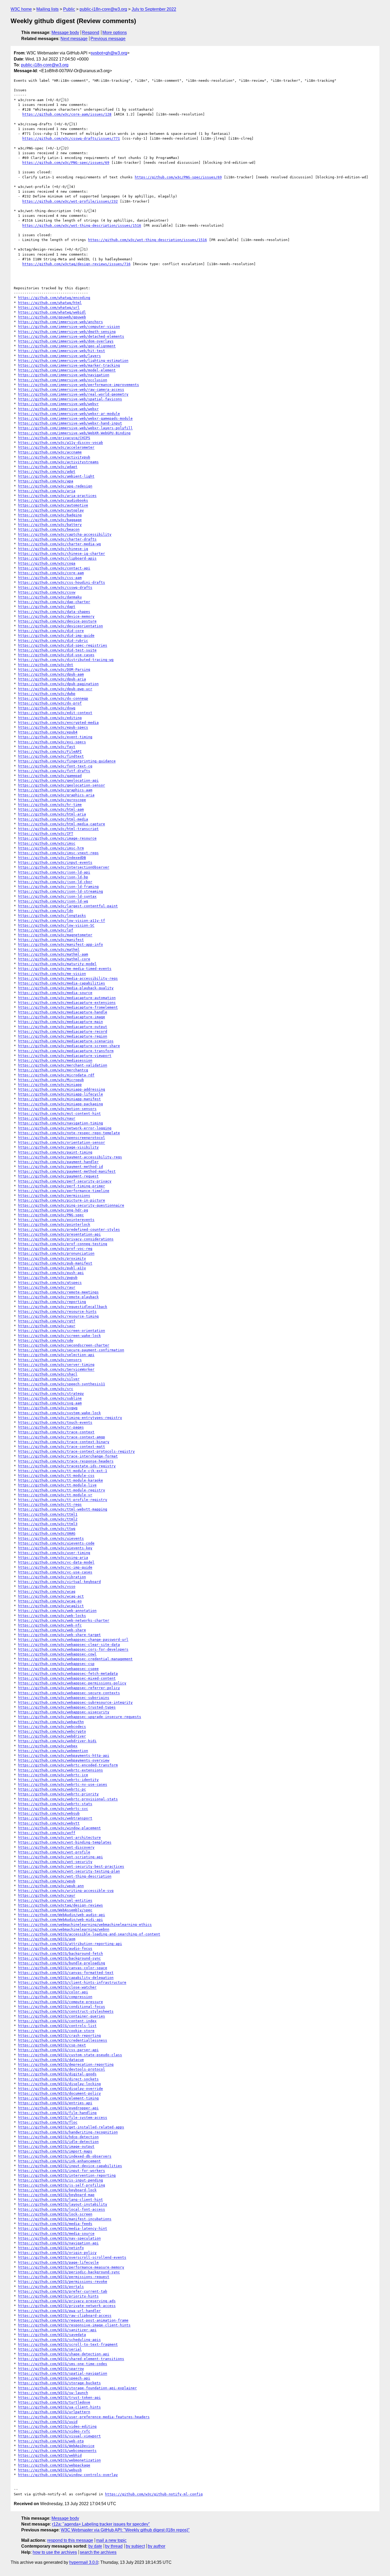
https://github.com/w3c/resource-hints (57, 1311)
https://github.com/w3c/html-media (53, 819)
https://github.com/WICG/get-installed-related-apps (71, 2127)
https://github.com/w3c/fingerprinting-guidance (67, 761)
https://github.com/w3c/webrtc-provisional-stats (68, 1799)
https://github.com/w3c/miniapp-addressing (62, 1089)
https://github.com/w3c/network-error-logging (65, 1128)
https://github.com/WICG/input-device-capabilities (70, 2166)
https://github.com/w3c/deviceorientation (60, 626)
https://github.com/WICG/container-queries (62, 2016)
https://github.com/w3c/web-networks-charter (64, 1620)
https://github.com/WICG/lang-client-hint (60, 2200)
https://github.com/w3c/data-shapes (54, 612)
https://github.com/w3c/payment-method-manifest (67, 1171)
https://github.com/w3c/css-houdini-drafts (62, 582)
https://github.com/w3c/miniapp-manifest (59, 1099)
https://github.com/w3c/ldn (46, 911)
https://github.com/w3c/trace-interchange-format (68, 1456)
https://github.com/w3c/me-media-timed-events (65, 969)
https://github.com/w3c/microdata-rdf (56, 1075)
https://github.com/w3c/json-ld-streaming (60, 891)
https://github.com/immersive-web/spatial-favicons (70, 399)
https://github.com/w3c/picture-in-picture (62, 1200)
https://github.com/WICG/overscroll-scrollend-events (72, 2257)
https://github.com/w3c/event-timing (55, 737)
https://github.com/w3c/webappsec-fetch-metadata (68, 1673)
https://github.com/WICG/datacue (51, 2060)
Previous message (108, 39)
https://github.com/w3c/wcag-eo (50, 1601)
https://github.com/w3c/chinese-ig (53, 549)
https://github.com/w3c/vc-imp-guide (55, 1567)
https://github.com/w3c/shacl (48, 1374)
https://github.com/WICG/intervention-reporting (67, 2175)
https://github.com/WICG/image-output (56, 2146)
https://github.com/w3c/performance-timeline (64, 1191)
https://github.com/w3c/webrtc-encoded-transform (68, 1765)
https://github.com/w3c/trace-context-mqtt (62, 1447)
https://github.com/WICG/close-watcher (57, 1987)
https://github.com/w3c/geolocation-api (58, 780)
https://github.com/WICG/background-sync (59, 1958)
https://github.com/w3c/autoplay (51, 510)
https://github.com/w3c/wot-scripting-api (60, 1857)
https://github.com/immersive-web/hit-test (62, 351)
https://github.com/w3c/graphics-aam (55, 790)
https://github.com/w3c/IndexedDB (52, 858)
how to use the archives (55, 2552)
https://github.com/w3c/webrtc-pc (52, 1789)
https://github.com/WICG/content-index (57, 2021)
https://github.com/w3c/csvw (47, 592)
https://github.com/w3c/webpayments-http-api (64, 1756)
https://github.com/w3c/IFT (46, 833)
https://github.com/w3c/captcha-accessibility (65, 534)
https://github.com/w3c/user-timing (54, 1553)
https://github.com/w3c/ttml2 (48, 1519)
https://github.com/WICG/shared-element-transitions (71, 2359)
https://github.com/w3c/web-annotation (57, 1611)
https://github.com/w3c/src (46, 1389)
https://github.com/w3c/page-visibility (58, 1147)
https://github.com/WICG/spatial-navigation (63, 2373)
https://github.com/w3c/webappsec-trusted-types (67, 1707)
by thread (114, 2546)
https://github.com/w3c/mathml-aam (53, 954)
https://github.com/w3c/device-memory (56, 616)
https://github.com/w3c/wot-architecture (59, 1838)
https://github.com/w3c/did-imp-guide (56, 636)
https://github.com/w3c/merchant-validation (63, 1065)
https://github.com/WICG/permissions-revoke (63, 2282)
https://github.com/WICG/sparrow (51, 2369)
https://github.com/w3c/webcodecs (52, 1727)
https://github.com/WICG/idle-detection (58, 2142)
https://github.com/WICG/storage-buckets (59, 2383)
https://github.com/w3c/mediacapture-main (60, 1022)
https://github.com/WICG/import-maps (55, 2151)
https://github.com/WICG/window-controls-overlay (68, 2475)
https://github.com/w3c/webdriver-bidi (57, 1741)
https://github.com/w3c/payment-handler (58, 1162)
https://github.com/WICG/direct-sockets (58, 2079)
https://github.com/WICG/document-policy (59, 2093)
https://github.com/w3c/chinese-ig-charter (62, 553)
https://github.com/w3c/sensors (50, 1360)
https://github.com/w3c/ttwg (47, 1529)
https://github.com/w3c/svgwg (48, 1408)
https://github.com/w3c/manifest (51, 940)
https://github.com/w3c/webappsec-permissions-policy (72, 1683)
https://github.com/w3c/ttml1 (48, 1514)
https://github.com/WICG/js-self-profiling (62, 2185)
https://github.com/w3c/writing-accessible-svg (66, 1891)
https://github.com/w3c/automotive (53, 505)
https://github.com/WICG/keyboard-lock (57, 2190)
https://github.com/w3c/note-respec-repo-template (69, 1133)
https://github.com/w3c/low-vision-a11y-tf (62, 921)
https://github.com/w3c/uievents (51, 1538)
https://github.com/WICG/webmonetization (59, 2460)
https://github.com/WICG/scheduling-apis (59, 2340)
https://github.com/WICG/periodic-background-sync (69, 2272)
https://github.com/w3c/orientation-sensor (62, 1142)
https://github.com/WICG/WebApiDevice (56, 2446)
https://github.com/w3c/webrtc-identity (58, 1780)
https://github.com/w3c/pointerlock (54, 1224)
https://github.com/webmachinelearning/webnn (64, 1929)
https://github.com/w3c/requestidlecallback (63, 1307)
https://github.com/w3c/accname (50, 452)
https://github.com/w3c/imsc (47, 843)
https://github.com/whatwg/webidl (52, 312)
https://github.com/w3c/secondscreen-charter (64, 1345)
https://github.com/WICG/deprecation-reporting (66, 2064)
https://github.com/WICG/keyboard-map (56, 2195)
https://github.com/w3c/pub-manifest (55, 1263)
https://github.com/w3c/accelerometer (56, 447)
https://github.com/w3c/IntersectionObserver (64, 867)
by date (95, 2546)
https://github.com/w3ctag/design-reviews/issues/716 (76, 264)
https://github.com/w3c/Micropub (51, 1080)
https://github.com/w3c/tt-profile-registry (63, 1500)
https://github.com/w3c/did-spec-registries (63, 645)
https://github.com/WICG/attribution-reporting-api (70, 1944)
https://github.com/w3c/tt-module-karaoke (60, 1480)
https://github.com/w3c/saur (47, 1326)
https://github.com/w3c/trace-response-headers (66, 1461)
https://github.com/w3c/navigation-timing (60, 1123)
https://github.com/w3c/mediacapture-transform (66, 1051)
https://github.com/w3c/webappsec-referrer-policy (69, 1688)
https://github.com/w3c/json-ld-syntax (57, 896)
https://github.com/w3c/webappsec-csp (56, 1664)
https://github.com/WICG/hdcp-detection (58, 2137)
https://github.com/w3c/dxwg (47, 708)
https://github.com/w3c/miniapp (50, 1085)
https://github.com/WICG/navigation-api (58, 2243)
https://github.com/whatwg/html (50, 303)
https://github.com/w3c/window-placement (59, 1828)
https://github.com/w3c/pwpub (48, 1278)
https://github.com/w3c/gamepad (50, 776)
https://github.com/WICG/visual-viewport (59, 2436)
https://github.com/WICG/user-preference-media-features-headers (84, 2417)
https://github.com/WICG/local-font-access (62, 2209)
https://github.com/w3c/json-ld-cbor (55, 882)
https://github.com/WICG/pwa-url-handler (59, 2311)
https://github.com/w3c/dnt (46, 665)
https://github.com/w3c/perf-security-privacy (65, 1181)
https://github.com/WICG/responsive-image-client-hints (74, 2325)
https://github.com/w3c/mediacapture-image (62, 1017)
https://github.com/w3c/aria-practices (57, 496)
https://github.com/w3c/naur (47, 1118)
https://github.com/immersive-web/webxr (58, 409)
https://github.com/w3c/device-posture (57, 621)
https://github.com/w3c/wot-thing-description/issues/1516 (82, 225)
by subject (135, 2546)
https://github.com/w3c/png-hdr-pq (53, 1210)
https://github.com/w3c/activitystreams (58, 462)
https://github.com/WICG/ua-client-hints (59, 2407)
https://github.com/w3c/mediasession (55, 1060)
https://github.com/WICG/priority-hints (58, 2296)
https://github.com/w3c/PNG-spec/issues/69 (66, 163)
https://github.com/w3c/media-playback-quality (66, 988)
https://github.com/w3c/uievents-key (55, 1548)
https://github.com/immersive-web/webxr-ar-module (69, 414)
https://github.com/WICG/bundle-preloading (62, 1963)
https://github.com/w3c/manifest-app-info (60, 944)
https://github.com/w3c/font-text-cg (55, 766)
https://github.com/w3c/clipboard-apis (57, 558)
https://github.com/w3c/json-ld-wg (53, 901)
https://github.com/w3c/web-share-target (59, 1635)
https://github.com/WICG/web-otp (51, 2441)
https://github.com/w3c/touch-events (55, 1422)
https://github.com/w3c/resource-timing (58, 1316)
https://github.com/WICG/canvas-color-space (63, 1968)
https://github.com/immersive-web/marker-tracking (69, 365)
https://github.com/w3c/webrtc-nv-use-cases (63, 1784)
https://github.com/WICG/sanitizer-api (57, 2330)
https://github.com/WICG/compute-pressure (60, 2002)
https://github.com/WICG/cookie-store (56, 2031)
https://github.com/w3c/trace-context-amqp (62, 1437)
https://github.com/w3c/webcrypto (52, 1731)
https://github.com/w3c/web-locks (52, 1616)
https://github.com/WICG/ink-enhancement (59, 2161)
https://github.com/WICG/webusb (50, 2470)
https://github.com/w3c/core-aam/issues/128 (67, 114)
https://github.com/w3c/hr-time (50, 805)
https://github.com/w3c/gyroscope (52, 800)
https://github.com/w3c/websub (49, 1813)
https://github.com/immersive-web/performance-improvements (79, 385)
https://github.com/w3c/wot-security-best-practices (71, 1866)
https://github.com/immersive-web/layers (59, 356)
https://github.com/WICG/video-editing (57, 2426)
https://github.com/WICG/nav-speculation (59, 2238)
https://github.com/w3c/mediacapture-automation (67, 998)
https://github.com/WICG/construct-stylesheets (66, 2011)
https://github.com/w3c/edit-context (55, 713)
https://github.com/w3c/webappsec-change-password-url (73, 1640)
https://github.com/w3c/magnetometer (55, 935)
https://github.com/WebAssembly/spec (55, 1910)
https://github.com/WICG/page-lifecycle (58, 2262)
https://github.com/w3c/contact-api (54, 568)
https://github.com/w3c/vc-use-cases (55, 1572)
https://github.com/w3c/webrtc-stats (55, 1804)
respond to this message (70, 2540)
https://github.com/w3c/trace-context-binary (64, 1442)
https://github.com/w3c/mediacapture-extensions (67, 1003)
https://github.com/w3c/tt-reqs (50, 1504)
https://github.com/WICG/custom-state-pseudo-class (70, 2055)
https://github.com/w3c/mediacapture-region (63, 1036)
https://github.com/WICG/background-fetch (60, 1953)
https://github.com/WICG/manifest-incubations (65, 2219)
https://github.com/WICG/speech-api (54, 2378)
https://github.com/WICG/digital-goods (57, 2074)
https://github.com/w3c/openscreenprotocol (62, 1138)
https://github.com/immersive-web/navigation (64, 375)
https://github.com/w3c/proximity (52, 1258)
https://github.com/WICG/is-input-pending (60, 2180)
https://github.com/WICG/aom (47, 1939)
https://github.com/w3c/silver (49, 1379)
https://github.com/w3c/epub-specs (53, 727)
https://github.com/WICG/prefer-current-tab (63, 2291)
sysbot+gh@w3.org (109, 53)
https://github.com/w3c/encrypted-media (58, 723)
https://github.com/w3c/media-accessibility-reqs (68, 978)
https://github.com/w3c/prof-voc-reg (55, 1249)
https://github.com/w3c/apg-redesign (55, 486)
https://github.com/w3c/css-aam (50, 578)
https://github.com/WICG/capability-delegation (66, 1978)
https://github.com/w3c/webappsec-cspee (58, 1669)
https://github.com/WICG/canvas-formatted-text (66, 1973)
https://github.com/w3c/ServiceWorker (56, 1369)
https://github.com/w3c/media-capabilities (62, 983)
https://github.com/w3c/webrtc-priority (58, 1794)
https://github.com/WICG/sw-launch (53, 2393)
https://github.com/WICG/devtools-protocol (62, 2069)
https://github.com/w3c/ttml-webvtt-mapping (63, 1509)
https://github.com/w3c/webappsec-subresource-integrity (75, 1702)
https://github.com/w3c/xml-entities (55, 1900)
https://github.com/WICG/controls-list (57, 2026)
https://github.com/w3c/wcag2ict (51, 1606)
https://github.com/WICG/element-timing (58, 2098)
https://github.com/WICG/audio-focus (55, 1948)
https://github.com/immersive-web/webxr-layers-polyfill (75, 428)
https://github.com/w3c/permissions (54, 1196)
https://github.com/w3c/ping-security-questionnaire (71, 1205)
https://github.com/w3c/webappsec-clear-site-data (69, 1645)
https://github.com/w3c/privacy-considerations (66, 1239)
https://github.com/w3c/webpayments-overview (64, 1760)
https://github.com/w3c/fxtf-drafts (54, 771)
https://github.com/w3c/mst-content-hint (59, 1113)
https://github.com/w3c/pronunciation (56, 1253)
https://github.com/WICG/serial (50, 2349)
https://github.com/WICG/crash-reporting (59, 2036)
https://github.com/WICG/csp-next (52, 2045)
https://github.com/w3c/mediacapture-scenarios (66, 1041)
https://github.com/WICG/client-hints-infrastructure (72, 1982)
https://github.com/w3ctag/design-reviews (60, 1905)
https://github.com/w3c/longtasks (52, 916)
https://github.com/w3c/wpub (47, 1881)
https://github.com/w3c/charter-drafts (57, 539)
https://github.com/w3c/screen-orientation (62, 1331)
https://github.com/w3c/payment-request (58, 1176)
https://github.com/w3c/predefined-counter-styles (69, 1229)
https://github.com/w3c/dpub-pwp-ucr (55, 689)
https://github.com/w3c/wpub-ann (51, 1886)
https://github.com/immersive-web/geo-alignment (67, 346)
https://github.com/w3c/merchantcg (53, 1070)
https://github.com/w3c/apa (46, 481)
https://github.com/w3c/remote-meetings (58, 1292)
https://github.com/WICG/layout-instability (63, 2204)
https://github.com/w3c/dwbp (47, 694)
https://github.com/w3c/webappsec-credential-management (75, 1659)
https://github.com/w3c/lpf (46, 930)
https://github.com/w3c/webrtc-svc (53, 1809)
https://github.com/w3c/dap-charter (54, 602)
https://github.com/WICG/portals (51, 2287)
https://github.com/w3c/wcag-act (51, 1596)
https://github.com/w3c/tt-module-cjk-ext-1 (63, 1471)
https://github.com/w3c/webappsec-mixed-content (67, 1678)
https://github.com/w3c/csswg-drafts (55, 587)
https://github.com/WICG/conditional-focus (62, 2007)
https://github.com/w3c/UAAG (47, 1533)
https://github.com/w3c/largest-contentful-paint (68, 906)
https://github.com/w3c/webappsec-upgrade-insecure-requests (80, 1717)
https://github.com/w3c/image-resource (57, 838)
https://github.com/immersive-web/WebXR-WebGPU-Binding (74, 433)
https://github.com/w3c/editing (50, 718)
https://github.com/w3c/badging (50, 515)
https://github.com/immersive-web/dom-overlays (66, 341)
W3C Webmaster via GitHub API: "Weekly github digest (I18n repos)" (125, 2530)
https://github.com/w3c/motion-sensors (57, 1109)
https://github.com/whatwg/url (49, 307)
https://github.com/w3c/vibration (52, 1577)
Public (69, 9)
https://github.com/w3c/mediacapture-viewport (65, 1056)
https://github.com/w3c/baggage (50, 520)
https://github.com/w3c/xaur (47, 1895)
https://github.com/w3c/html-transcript (58, 829)
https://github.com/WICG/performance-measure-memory (71, 2267)
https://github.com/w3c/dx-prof (50, 703)
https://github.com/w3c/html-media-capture (62, 824)
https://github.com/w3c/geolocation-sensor (62, 785)
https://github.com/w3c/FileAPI (50, 751)
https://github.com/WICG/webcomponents (57, 2451)
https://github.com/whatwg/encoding (54, 298)
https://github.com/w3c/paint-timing (55, 1152)
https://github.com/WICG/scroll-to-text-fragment (68, 2344)
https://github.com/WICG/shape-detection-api (64, 2354)
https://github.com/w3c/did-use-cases (56, 655)
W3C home (21, 9)
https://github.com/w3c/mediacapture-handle (63, 1012)
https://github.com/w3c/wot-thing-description (65, 1876)
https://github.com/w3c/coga (47, 563)
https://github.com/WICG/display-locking (59, 2084)
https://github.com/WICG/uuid (48, 2422)
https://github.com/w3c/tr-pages (51, 1427)
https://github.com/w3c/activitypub (54, 457)
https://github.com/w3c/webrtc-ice (53, 1775)
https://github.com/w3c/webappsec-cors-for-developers (73, 1649)
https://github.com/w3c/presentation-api (59, 1234)
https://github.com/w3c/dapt (47, 607)
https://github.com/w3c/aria (47, 491)
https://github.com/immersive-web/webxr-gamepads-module (75, 418)
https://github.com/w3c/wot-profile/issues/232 (70, 201)
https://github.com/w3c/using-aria (53, 1558)
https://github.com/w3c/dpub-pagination (58, 684)
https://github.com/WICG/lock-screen (55, 2214)
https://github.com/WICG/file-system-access (63, 2118)
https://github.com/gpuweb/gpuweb (52, 317)
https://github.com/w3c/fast (47, 747)
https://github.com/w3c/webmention (53, 1751)
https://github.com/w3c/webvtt (49, 1823)
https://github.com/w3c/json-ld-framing (58, 887)
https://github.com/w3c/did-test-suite (57, 650)
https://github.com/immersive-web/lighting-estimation (73, 361)
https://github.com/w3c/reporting (52, 1302)
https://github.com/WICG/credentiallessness (63, 2040)
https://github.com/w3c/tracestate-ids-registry (67, 1466)
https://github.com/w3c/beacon (49, 529)
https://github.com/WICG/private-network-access (67, 2306)
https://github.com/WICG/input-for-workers (62, 2171)
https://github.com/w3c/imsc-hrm (51, 848)
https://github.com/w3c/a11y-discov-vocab (60, 443)
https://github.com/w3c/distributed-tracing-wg (66, 660)
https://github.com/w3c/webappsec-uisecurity (64, 1712)
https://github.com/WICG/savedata (52, 2335)
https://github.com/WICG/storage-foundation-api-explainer (77, 2388)
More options (115, 33)
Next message (74, 39)
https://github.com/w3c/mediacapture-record (63, 1031)
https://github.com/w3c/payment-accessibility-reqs (70, 1157)
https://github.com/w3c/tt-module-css (56, 1476)
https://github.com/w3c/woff (47, 1833)
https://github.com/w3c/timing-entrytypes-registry (70, 1418)
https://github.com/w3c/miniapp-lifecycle (60, 1094)
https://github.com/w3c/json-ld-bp (53, 877)
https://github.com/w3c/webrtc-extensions (60, 1770)
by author (157, 2546)
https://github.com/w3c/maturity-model (57, 964)
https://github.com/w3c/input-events (55, 862)
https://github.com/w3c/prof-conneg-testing (63, 1244)
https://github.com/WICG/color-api (53, 1992)
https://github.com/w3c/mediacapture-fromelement (68, 1007)
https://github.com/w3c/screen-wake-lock (59, 1336)
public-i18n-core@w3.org (103, 9)
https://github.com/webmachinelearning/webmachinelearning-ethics (85, 1925)
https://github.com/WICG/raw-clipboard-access (65, 2316)
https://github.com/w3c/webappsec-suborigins (64, 1698)
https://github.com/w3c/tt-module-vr (55, 1495)
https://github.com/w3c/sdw (46, 1340)
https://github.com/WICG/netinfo (51, 2248)
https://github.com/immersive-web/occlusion (63, 380)
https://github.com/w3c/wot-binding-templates (65, 1842)
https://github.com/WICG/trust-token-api (59, 2398)
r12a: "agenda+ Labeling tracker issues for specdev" (101, 2524)
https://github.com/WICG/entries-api (55, 2103)
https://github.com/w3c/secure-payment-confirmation (71, 1350)
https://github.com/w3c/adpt (47, 471)
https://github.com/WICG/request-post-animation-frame (73, 2320)
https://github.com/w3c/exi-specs (52, 742)
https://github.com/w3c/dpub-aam (51, 674)
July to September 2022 (154, 9)
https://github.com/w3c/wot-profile (54, 1852)
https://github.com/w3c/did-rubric (53, 641)
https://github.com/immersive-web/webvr (58, 404)
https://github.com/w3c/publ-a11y (52, 1268)
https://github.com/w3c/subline (50, 1398)
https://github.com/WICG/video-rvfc (54, 2431)
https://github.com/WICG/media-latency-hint (63, 2228)
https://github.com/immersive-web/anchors (60, 322)
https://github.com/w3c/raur (47, 1287)
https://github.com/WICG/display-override (60, 2089)
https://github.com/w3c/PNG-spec (51, 1215)
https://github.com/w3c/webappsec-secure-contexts (69, 1693)
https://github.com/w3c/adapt (48, 467)
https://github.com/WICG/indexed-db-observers (65, 2156)
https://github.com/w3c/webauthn (51, 1722)
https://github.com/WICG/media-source (56, 2233)
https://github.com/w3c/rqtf (47, 1321)
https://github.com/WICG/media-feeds (55, 2224)
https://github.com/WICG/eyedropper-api (58, 2108)
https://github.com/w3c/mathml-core (54, 959)
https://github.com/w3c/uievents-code (56, 1543)
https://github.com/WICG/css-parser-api (58, 2050)
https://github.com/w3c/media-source (55, 993)
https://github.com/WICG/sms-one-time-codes (63, 2364)
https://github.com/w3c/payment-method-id (60, 1167)
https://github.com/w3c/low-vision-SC (56, 925)
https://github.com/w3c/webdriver (52, 1736)
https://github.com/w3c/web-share (52, 1630)
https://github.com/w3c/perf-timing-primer (62, 1186)
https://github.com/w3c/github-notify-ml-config (154, 2494)
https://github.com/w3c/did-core (51, 631)
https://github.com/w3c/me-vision (52, 974)
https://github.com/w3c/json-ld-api (54, 872)
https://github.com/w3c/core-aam (51, 573)
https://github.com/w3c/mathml (49, 949)
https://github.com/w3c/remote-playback (58, 1297)
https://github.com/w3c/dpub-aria (52, 679)
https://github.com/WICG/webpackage (54, 2465)
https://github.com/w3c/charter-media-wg (59, 544)
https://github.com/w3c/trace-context (56, 1432)
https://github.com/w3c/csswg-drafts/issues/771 (71, 138)
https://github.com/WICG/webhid (50, 2455)
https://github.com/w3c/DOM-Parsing (54, 669)
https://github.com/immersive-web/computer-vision (69, 327)
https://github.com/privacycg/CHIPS (54, 438)
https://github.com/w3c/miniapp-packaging (60, 1104)
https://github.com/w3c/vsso (47, 1586)
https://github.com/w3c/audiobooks (53, 500)
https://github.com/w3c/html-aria (52, 814)
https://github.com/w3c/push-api (51, 1273)
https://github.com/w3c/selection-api (56, 1355)
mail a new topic (111, 2540)
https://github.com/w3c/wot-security (55, 1862)
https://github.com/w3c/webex (48, 1746)
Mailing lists (47, 9)
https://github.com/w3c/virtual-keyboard (59, 1582)
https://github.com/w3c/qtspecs (50, 1283)
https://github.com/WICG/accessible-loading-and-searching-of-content (89, 1934)
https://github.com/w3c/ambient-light (56, 476)
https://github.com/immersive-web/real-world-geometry (73, 394)
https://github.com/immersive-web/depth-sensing (67, 332)
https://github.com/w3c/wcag (47, 1591)
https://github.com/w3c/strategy (51, 1393)
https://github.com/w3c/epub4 (48, 732)
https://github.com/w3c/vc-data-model (56, 1562)
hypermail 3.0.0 (84, 2562)
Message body (65, 33)
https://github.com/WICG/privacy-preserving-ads (67, 2301)
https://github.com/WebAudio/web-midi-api (60, 1920)
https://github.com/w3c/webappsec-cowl (57, 1654)
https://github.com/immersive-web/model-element (67, 370)
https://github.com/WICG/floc (48, 2122)
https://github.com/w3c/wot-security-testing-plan (69, 1871)
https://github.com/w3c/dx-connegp (53, 698)
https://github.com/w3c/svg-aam (50, 1403)
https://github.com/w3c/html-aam (51, 809)
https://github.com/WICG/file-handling (57, 2113)
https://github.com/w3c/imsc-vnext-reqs (58, 853)
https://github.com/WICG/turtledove (54, 2402)
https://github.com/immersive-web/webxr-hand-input (70, 423)
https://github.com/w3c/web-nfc (50, 1625)
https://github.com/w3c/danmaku (50, 597)
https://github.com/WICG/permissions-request (64, 2277)
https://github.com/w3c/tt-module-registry (62, 1490)
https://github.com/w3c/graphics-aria (56, 795)
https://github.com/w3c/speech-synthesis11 (62, 1384)
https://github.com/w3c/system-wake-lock (59, 1413)
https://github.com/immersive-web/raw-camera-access (71, 389)
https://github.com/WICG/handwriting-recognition (68, 2132)
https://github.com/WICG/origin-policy (57, 2253)
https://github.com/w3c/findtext (51, 756)
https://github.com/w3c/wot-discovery (56, 1847)
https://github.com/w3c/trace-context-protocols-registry (76, 1451)
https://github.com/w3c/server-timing (56, 1365)
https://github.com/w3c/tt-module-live (57, 1485)
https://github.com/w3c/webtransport (55, 1818)
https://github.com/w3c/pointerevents (56, 1220)
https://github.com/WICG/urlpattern (54, 2412)
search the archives (98, 2552)
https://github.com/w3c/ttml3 (48, 1524)
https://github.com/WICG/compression (55, 1997)
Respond (91, 33)
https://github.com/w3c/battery (50, 525)
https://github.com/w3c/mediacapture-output (63, 1027)
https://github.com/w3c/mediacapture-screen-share (69, 1046)
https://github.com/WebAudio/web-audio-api (62, 1915)
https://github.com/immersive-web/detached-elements (71, 336)
